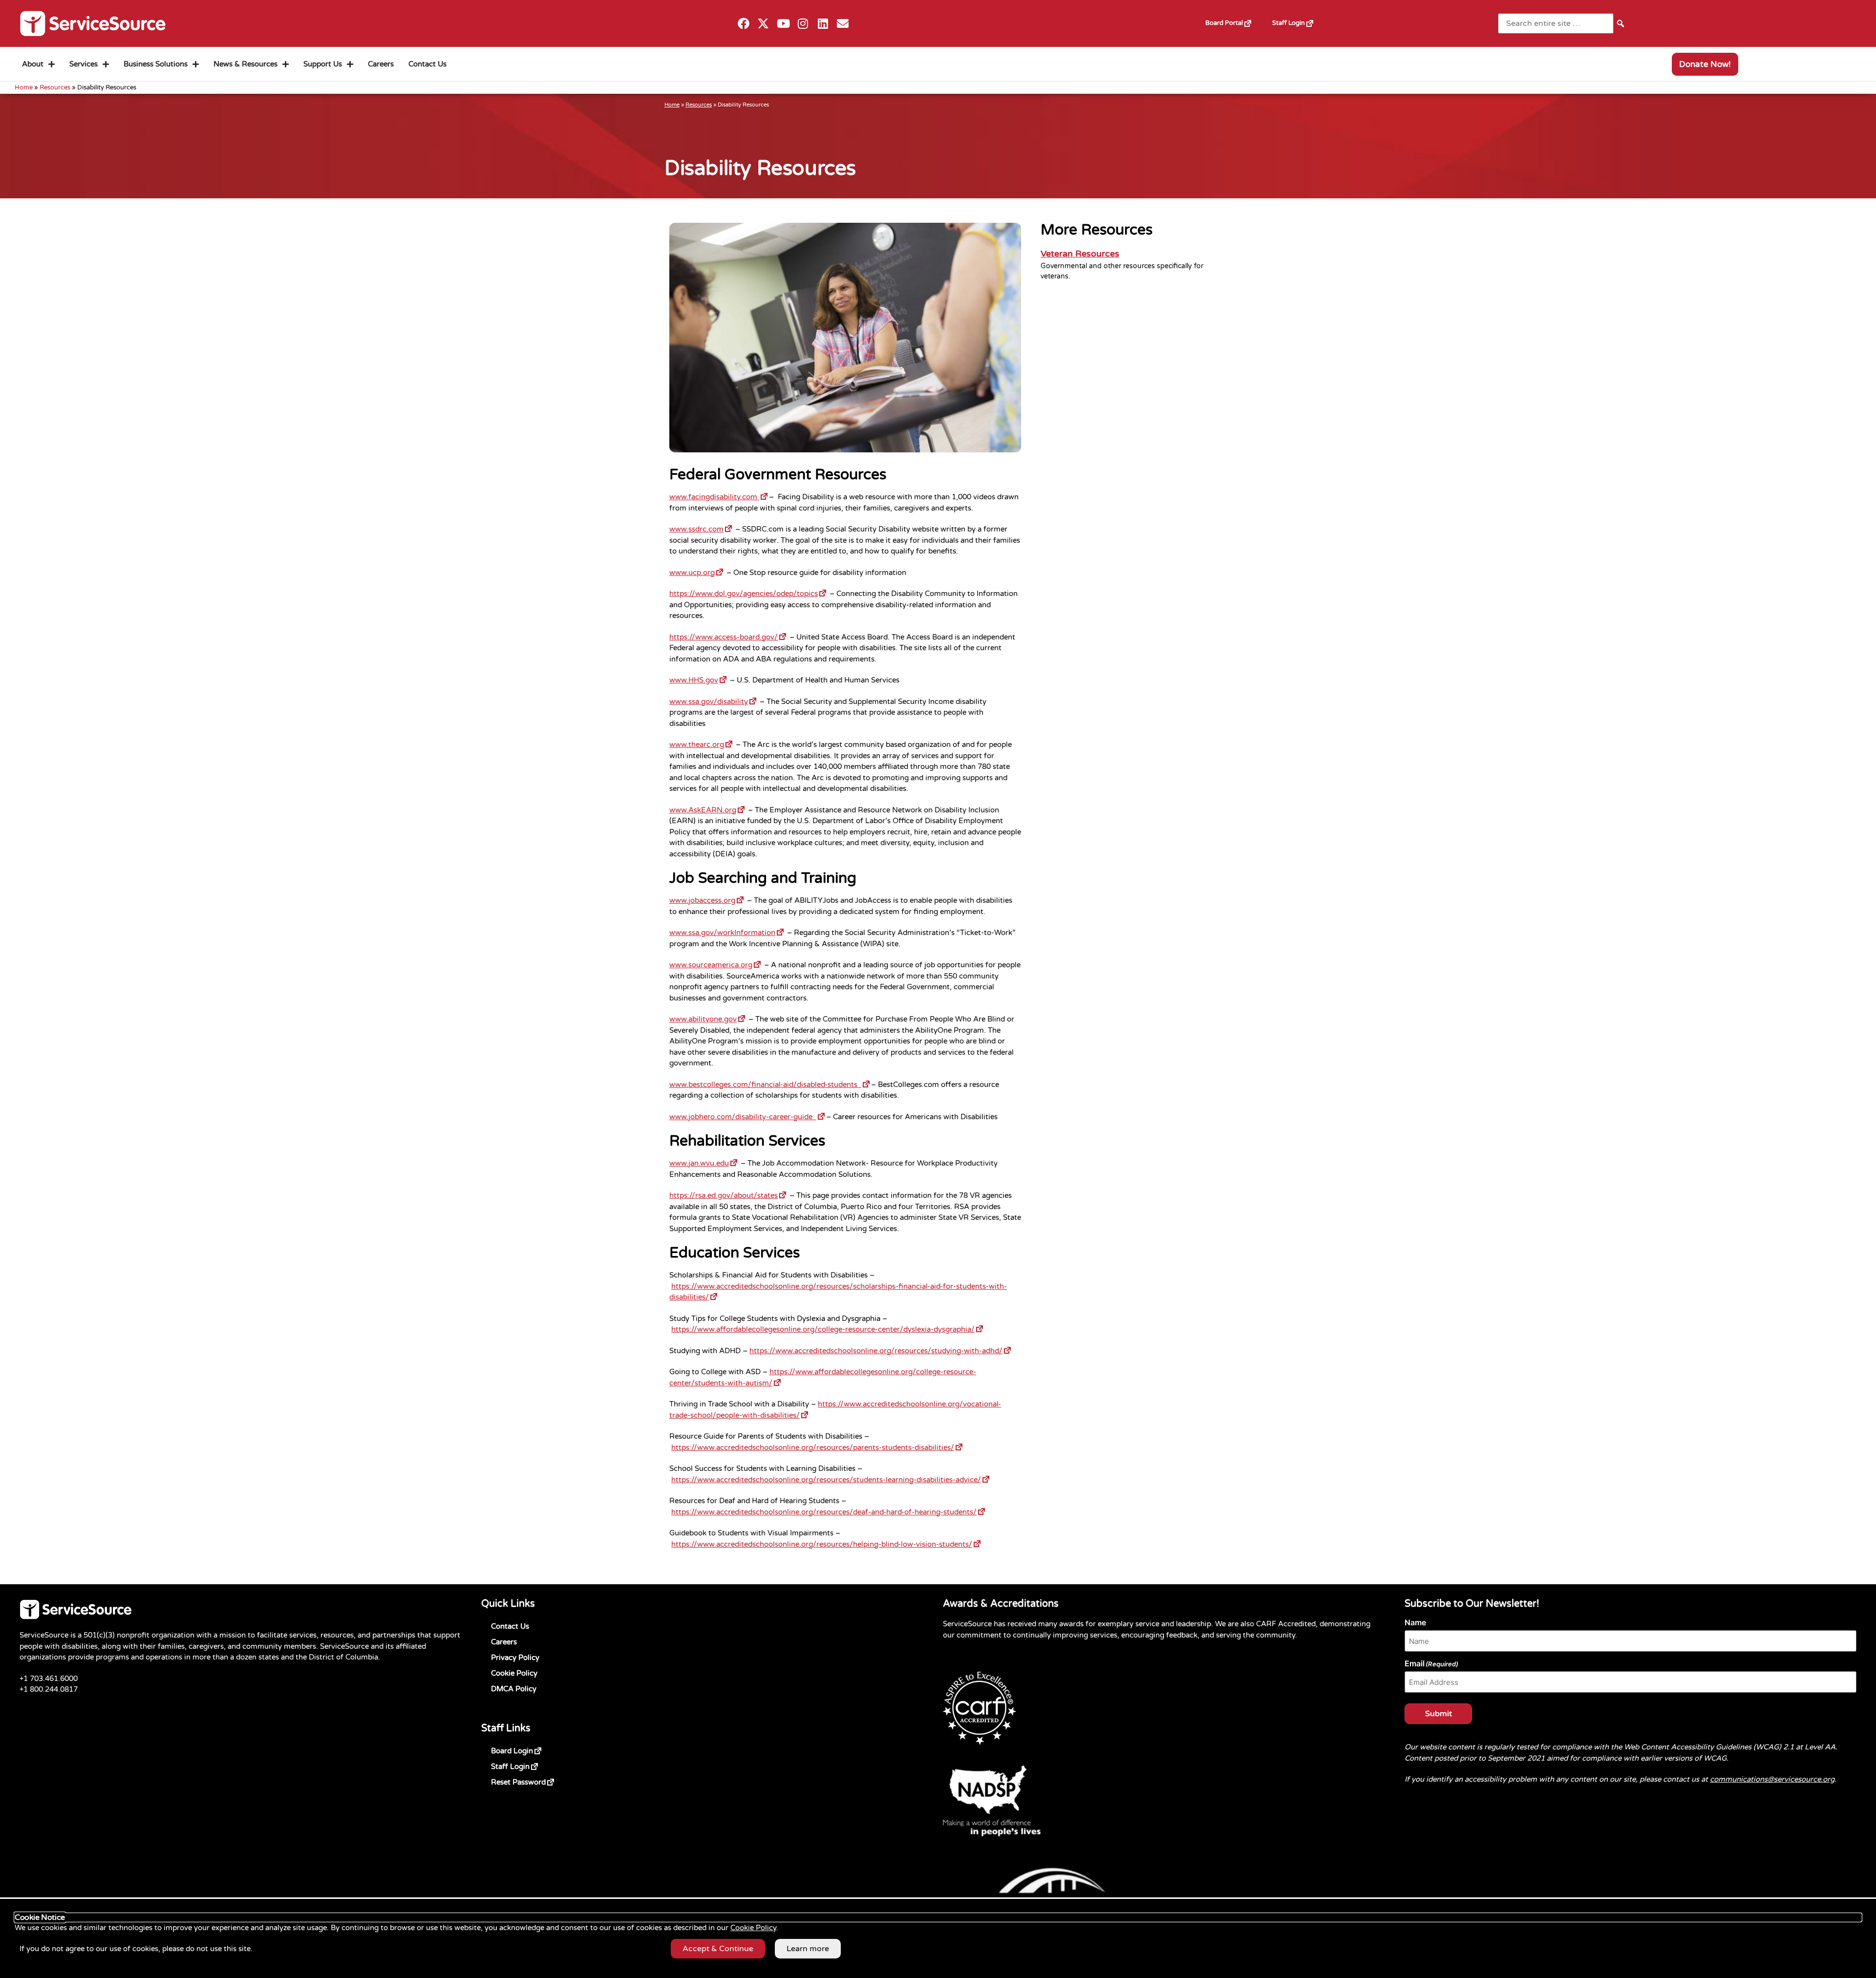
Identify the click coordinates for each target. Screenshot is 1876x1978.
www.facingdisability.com (719, 496)
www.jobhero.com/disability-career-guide (748, 1116)
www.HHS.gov (699, 679)
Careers (381, 64)
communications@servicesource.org (1772, 1779)
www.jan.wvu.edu (704, 1162)
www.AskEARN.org (708, 809)
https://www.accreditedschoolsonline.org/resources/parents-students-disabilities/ (818, 1446)
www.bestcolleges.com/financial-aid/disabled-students (770, 1084)
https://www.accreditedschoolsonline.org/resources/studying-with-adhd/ (881, 1350)
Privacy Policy (515, 1658)
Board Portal (1234, 20)
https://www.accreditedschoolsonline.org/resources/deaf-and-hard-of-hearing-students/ (829, 1511)
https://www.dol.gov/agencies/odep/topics (748, 593)
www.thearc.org (702, 744)
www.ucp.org (697, 572)
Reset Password (534, 1780)
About (33, 64)
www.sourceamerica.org (716, 964)
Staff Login (1298, 20)
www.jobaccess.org (707, 899)
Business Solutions (156, 64)
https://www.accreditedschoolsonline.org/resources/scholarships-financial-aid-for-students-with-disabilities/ (838, 1291)
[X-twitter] (763, 24)
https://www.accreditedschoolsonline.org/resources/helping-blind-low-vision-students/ (827, 1543)
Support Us (323, 64)
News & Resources (245, 64)
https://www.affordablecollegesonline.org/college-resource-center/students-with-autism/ (823, 1376)
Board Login (528, 1749)
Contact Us (427, 64)
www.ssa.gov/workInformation (727, 932)
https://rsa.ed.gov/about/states (728, 1194)
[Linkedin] (823, 24)
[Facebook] (743, 24)
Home (24, 87)
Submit (1439, 1714)
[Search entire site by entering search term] (1556, 23)
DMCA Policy (514, 1689)
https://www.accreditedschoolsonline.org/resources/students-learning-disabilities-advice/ (831, 1479)
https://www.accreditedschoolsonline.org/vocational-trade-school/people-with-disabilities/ (835, 1409)
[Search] (1620, 23)
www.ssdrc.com (701, 528)
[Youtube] (783, 24)
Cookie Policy (514, 1673)
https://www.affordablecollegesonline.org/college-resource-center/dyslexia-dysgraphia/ (828, 1328)
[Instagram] (803, 24)
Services (84, 64)
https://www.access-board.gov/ (728, 636)
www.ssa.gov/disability (714, 701)
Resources (55, 87)
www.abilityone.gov (708, 1018)
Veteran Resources (1080, 254)
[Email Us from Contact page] (843, 24)
